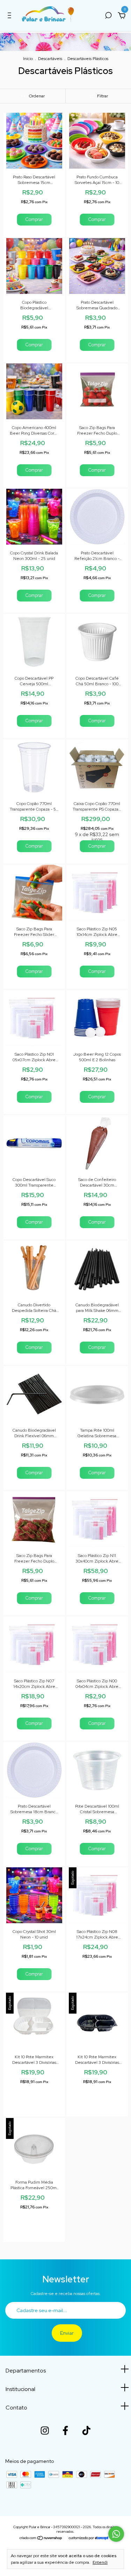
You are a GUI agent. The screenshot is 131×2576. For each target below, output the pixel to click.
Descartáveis (50, 59)
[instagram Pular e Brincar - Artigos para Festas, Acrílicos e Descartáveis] (45, 2430)
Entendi (100, 2562)
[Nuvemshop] (41, 2539)
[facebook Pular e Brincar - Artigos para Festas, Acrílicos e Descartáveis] (65, 2430)
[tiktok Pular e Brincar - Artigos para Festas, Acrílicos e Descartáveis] (86, 2430)
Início (28, 59)
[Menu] (11, 16)
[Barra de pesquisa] (108, 16)
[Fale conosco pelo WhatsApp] (116, 2534)
